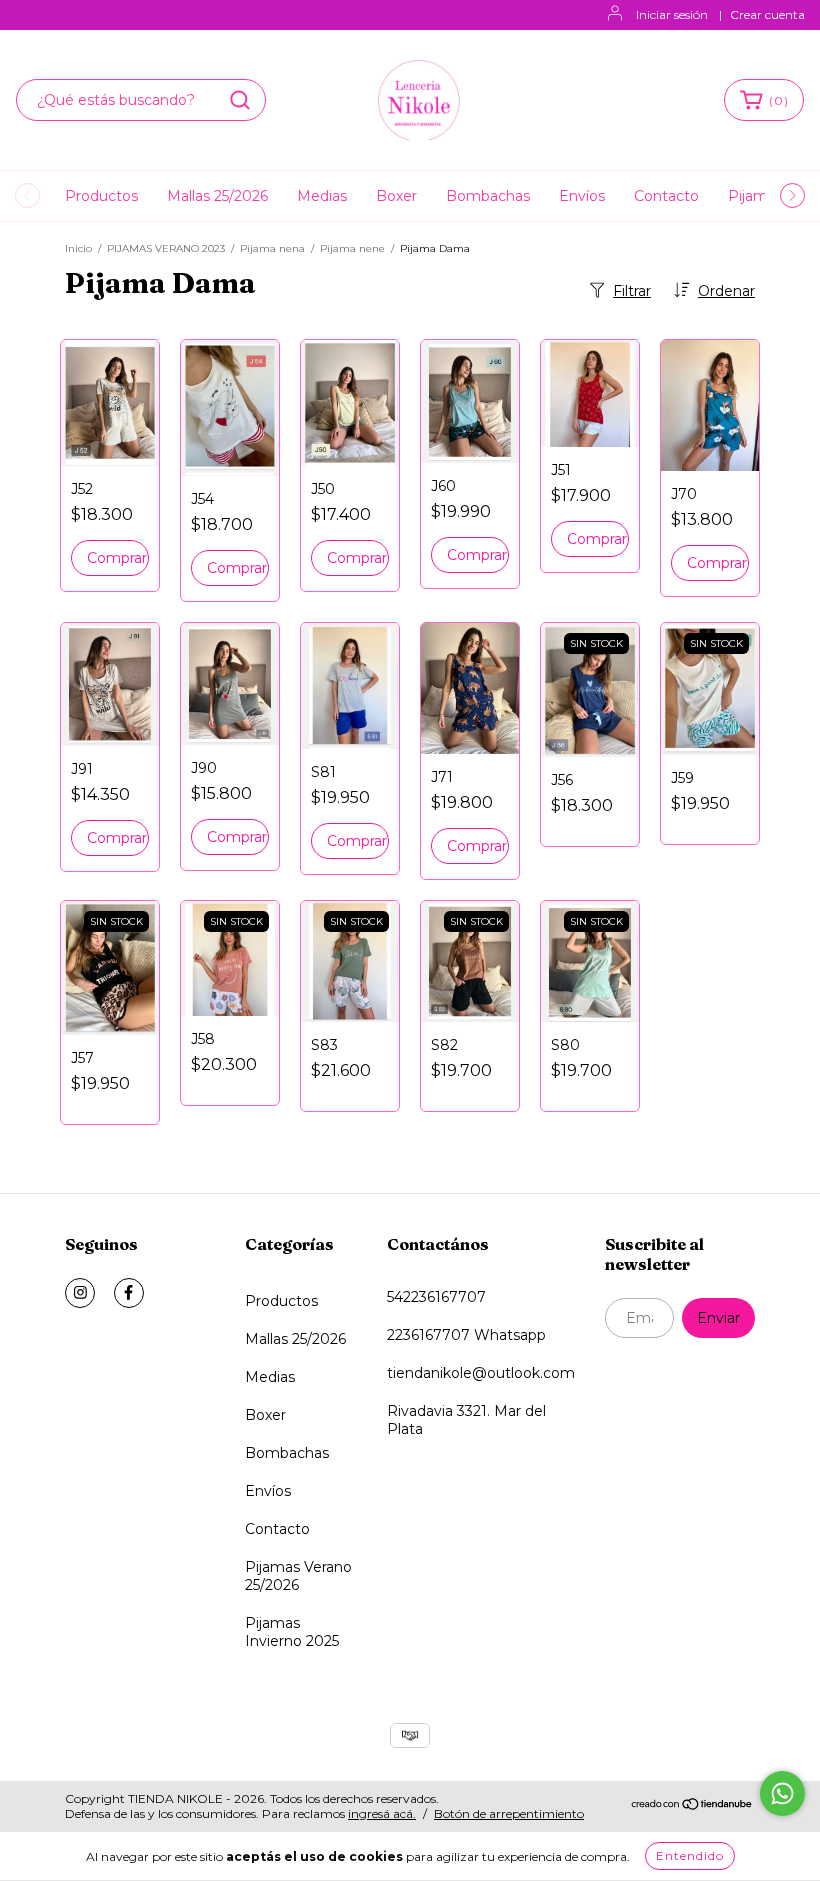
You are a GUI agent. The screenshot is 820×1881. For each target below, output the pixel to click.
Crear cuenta (767, 14)
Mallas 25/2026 (217, 196)
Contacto (666, 196)
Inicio (78, 248)
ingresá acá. (382, 1813)
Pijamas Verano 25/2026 (298, 1576)
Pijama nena (272, 248)
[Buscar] (240, 100)
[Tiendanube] (692, 1806)
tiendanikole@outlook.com (481, 1373)
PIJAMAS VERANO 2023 (166, 248)
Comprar (117, 558)
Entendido (690, 1855)
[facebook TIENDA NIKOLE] (129, 1293)
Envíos (582, 196)
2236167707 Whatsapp (466, 1335)
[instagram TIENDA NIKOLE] (80, 1293)
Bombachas (488, 196)
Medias (322, 196)
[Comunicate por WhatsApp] (782, 1793)
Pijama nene (352, 248)
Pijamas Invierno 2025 (292, 1632)
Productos (101, 196)
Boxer (396, 196)
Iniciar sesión (672, 14)
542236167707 (436, 1297)
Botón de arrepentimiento (509, 1813)
